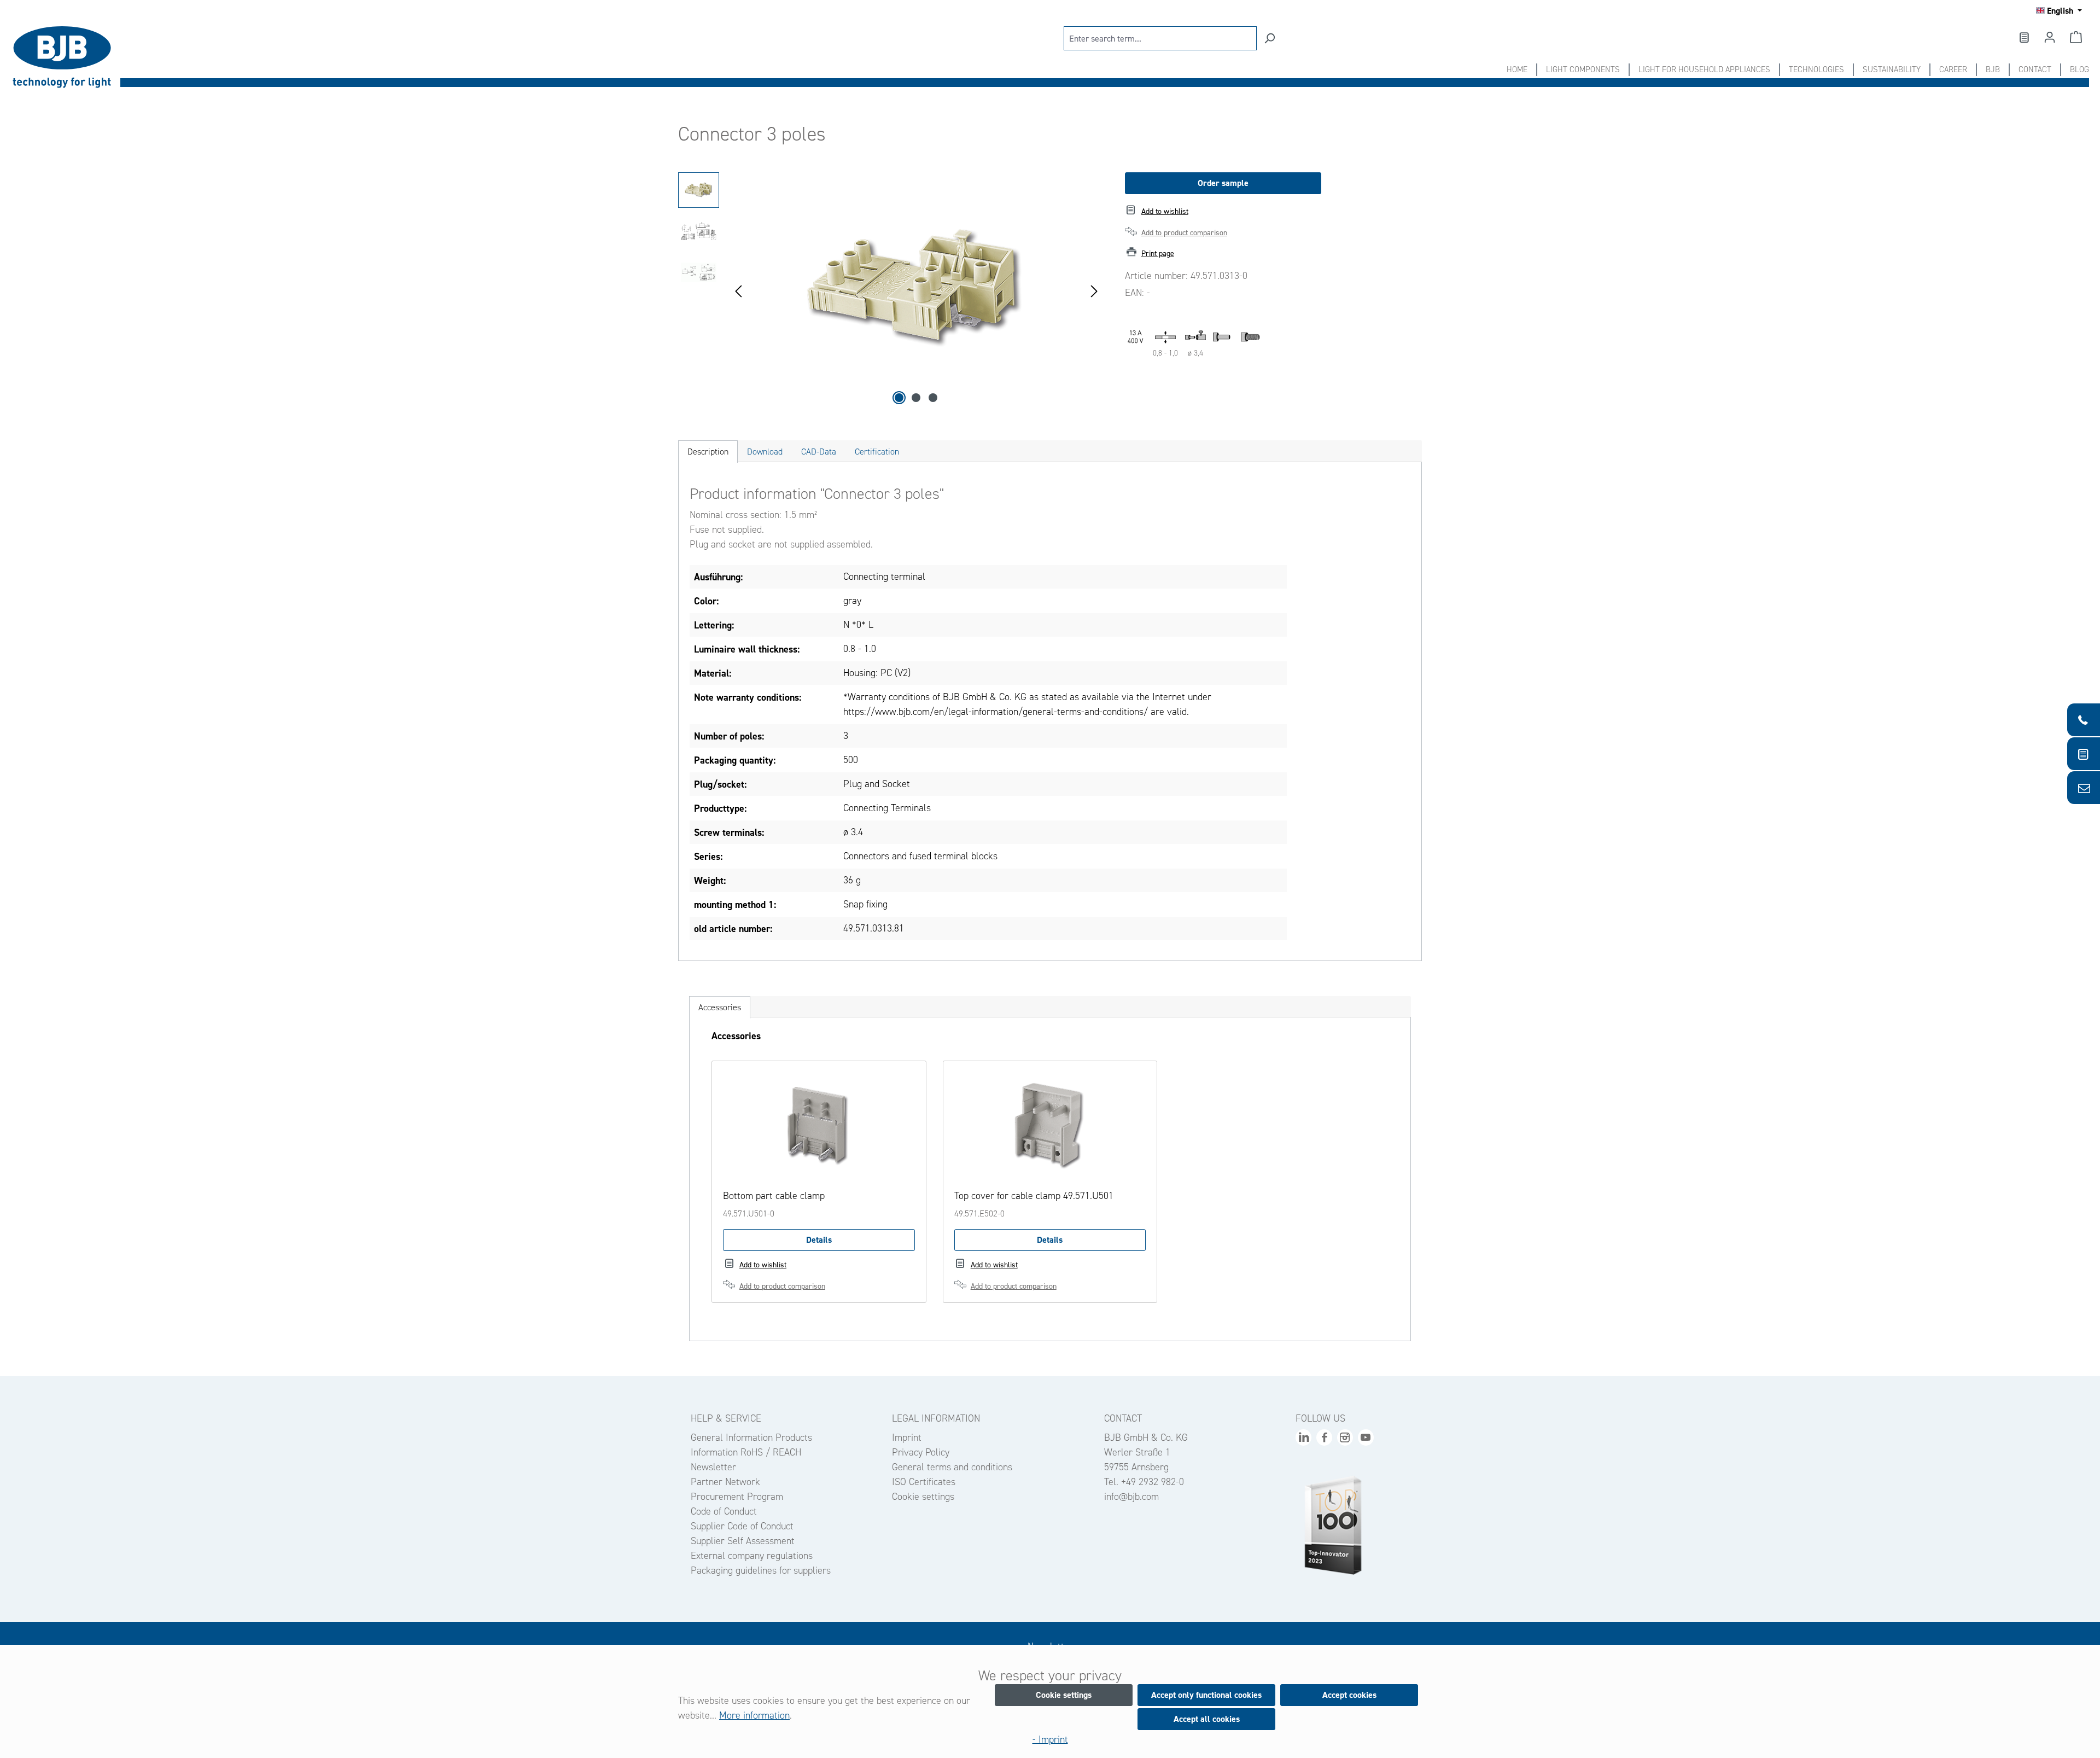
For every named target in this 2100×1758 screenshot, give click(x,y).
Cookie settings (923, 1497)
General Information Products (751, 1437)
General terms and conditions (952, 1467)
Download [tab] (765, 452)
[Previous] (738, 290)
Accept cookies (1349, 1695)
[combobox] (1160, 38)
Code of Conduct (724, 1511)
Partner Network (725, 1482)
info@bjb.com (1131, 1497)
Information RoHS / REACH (746, 1452)
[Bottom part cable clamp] (819, 1127)
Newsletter (713, 1467)
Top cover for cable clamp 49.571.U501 (1034, 1196)
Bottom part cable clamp (774, 1196)
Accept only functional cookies (1206, 1695)
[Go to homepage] (66, 57)
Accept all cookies (1207, 1719)
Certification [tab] (877, 452)
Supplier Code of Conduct (742, 1526)
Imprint (907, 1437)
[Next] (1094, 290)
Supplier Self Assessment (743, 1541)
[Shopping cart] (2076, 37)
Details (819, 1240)
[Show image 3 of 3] (933, 398)
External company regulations (752, 1556)
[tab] (708, 452)
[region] (891, 290)
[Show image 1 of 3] (899, 398)
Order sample (1223, 183)
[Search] (1269, 38)
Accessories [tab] (720, 1007)
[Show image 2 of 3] (916, 398)
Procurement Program (737, 1497)
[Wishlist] (2023, 37)
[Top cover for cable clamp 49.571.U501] (1050, 1127)
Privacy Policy (921, 1452)
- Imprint (1050, 1739)
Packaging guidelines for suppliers (761, 1570)
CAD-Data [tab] (819, 452)
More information (754, 1715)
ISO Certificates (924, 1482)
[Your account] (2050, 37)
